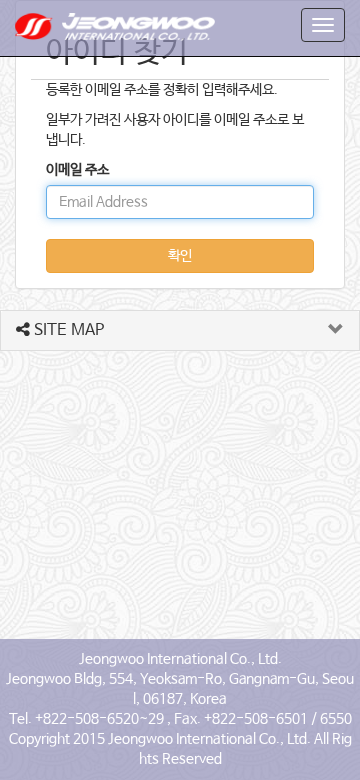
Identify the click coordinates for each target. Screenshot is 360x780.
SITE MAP (67, 330)
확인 (180, 256)
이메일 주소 (77, 170)
